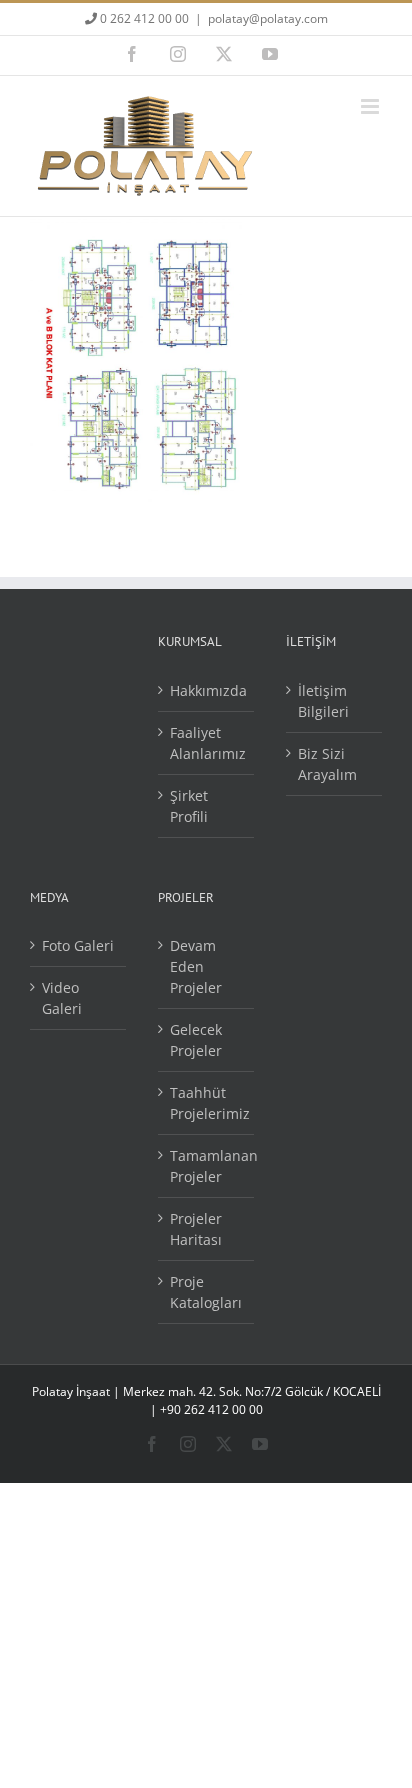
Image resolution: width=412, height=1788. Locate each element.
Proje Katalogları (206, 1292)
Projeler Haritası (196, 1229)
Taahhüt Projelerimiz (207, 1103)
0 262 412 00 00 (143, 18)
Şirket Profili (189, 806)
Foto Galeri (78, 945)
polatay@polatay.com (268, 18)
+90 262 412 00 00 (211, 1409)
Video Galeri (62, 998)
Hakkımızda (207, 690)
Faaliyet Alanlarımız (207, 743)
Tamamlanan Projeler (207, 1166)
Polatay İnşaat (71, 1391)
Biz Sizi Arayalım (327, 764)
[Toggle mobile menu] (371, 106)
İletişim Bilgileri (323, 701)
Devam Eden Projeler (196, 966)
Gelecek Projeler (196, 1040)
